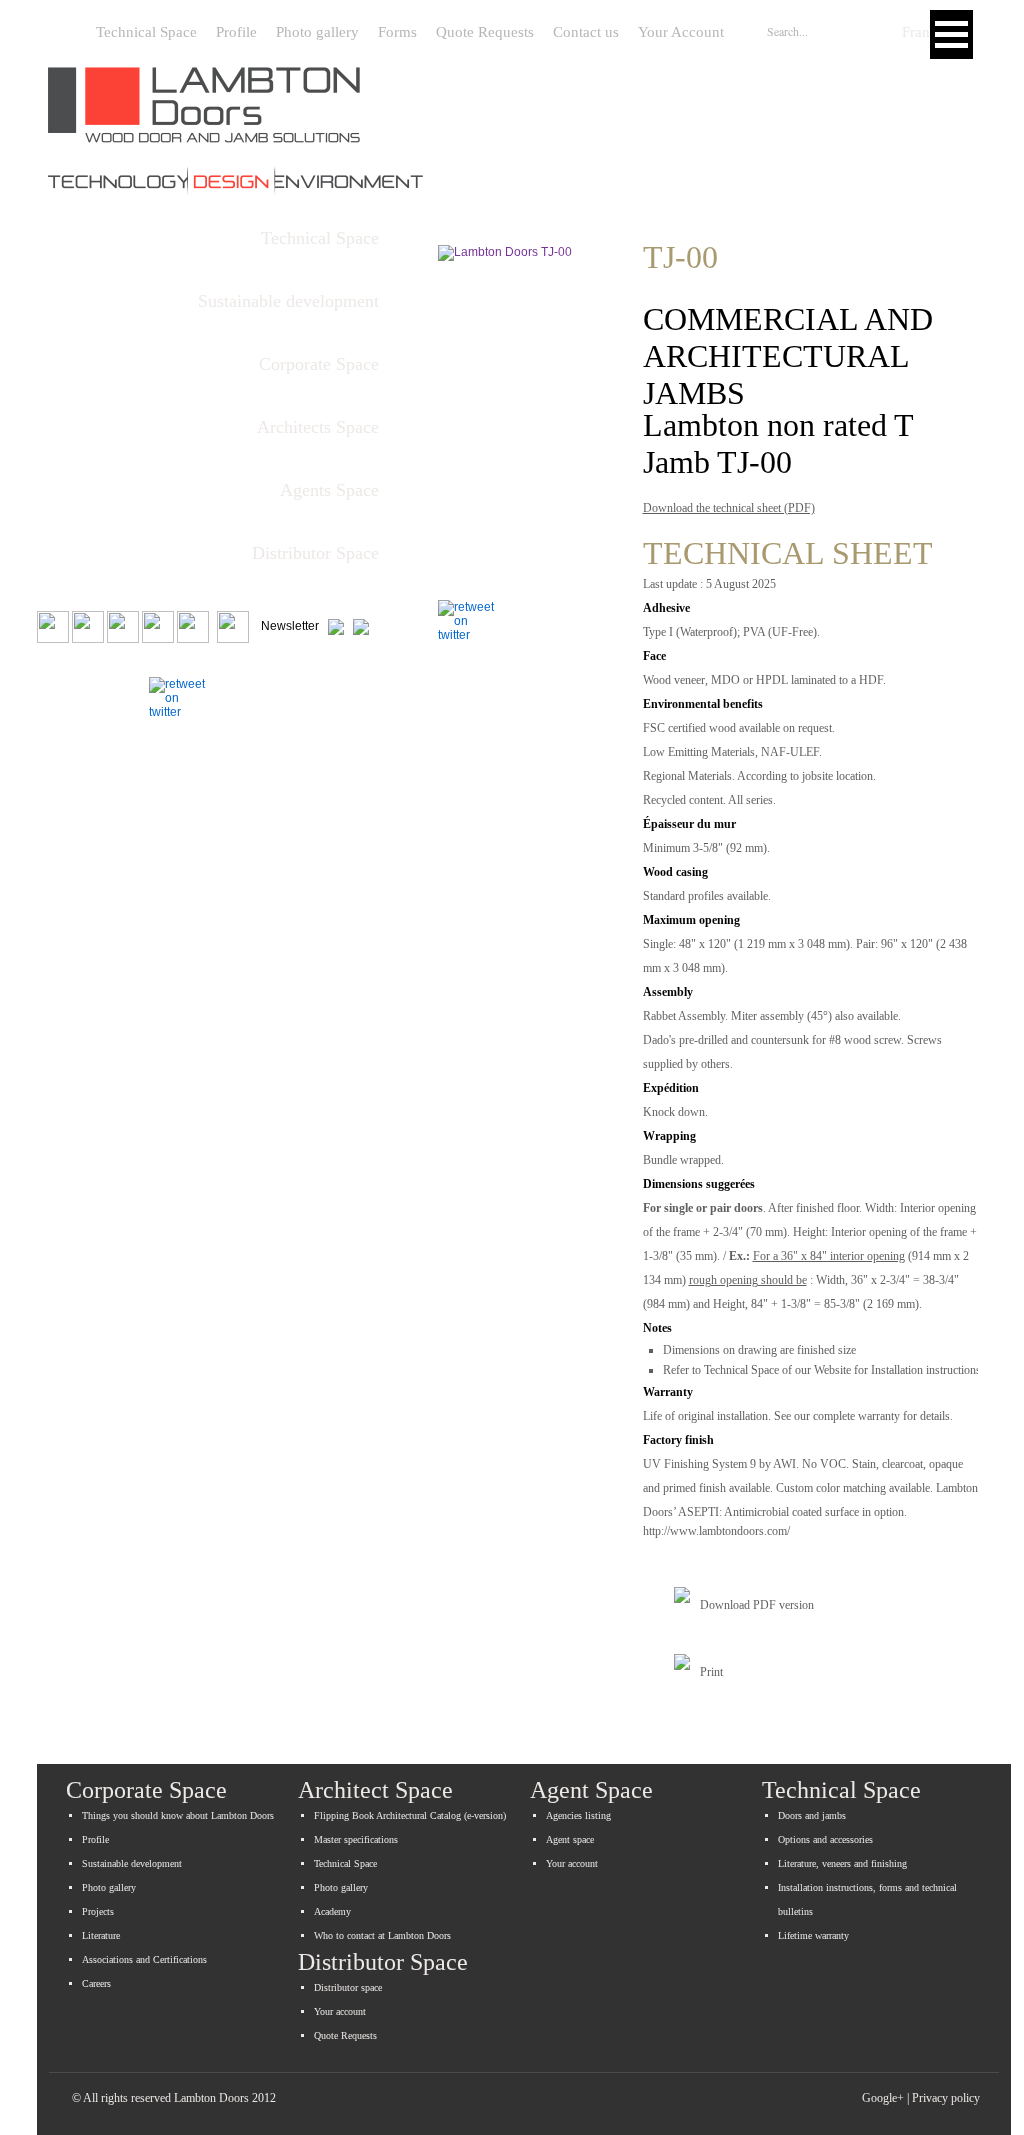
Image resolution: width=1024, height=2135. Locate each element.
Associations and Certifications (144, 1959)
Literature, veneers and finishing (842, 1863)
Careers (96, 1983)
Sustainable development (132, 1863)
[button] (951, 34)
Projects (98, 1911)
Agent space (570, 1839)
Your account (572, 1863)
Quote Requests (485, 32)
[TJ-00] (533, 399)
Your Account (681, 32)
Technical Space (146, 32)
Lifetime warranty (813, 1935)
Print (711, 1672)
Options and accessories (825, 1839)
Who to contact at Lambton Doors (382, 1935)
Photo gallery (317, 32)
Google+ (883, 2098)
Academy (332, 1911)
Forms (397, 32)
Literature (101, 1935)
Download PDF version (757, 1605)
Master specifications (356, 1839)
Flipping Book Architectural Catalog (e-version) (410, 1815)
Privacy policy (946, 2098)
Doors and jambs (812, 1815)
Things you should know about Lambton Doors (178, 1815)
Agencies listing (578, 1815)
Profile (236, 32)
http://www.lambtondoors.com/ (716, 1531)
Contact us (586, 32)
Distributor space (348, 1987)
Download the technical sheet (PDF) (729, 508)
